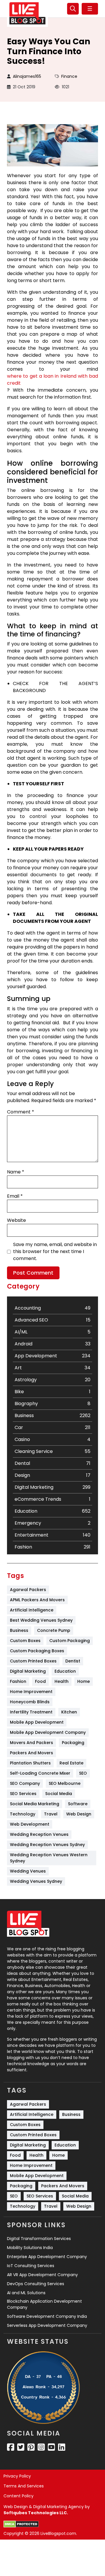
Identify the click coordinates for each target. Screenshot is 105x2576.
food (40, 1681)
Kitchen (69, 1712)
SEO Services (23, 1794)
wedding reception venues (39, 1834)
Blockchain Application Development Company (44, 2304)
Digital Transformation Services (39, 2239)
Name (16, 1172)
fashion (18, 1681)
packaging (73, 1743)
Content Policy (19, 2496)
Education (65, 1671)
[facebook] (11, 2447)
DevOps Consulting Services (36, 2284)
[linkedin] (62, 2447)
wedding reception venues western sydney (49, 1858)
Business (19, 1630)
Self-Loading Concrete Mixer (40, 1773)
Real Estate (71, 1763)
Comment (21, 1112)
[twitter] (21, 2447)
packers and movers (32, 1753)
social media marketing (35, 1804)
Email (15, 1196)
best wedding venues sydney (41, 1620)
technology (23, 1814)
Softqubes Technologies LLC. (36, 2513)
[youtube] (51, 2447)
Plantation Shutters (30, 1763)
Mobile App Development (37, 1722)
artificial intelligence (32, 1610)
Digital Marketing (28, 1671)
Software (78, 1804)
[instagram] (41, 2447)
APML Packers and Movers (37, 1600)
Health (62, 1681)
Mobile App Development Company (48, 1732)
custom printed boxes (33, 1661)
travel (51, 1814)
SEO (83, 1773)
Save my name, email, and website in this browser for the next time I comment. (55, 1251)
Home (84, 1681)
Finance (69, 76)
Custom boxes (25, 1641)
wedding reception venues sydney (47, 1845)
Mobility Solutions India (30, 2248)
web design (79, 1814)
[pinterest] (31, 2447)
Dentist (73, 1661)
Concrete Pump (54, 1630)
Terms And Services (24, 2486)
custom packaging (70, 1641)
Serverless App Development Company (47, 2325)
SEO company (25, 1783)
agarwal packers (28, 1590)
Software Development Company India (47, 2316)
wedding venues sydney (36, 1881)
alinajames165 (27, 76)
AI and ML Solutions (26, 2293)
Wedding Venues (28, 1871)
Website (16, 1220)
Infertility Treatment (31, 1712)
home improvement (31, 1692)
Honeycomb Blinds (30, 1702)
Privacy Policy (17, 2476)
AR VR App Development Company (42, 2275)
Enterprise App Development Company (47, 2257)
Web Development (30, 1824)
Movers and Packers (32, 1743)
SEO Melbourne (65, 1783)
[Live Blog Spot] (27, 13)
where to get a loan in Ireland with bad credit (52, 380)
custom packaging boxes (37, 1651)
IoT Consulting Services (31, 2266)
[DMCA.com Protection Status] (21, 2524)
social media (59, 1794)
